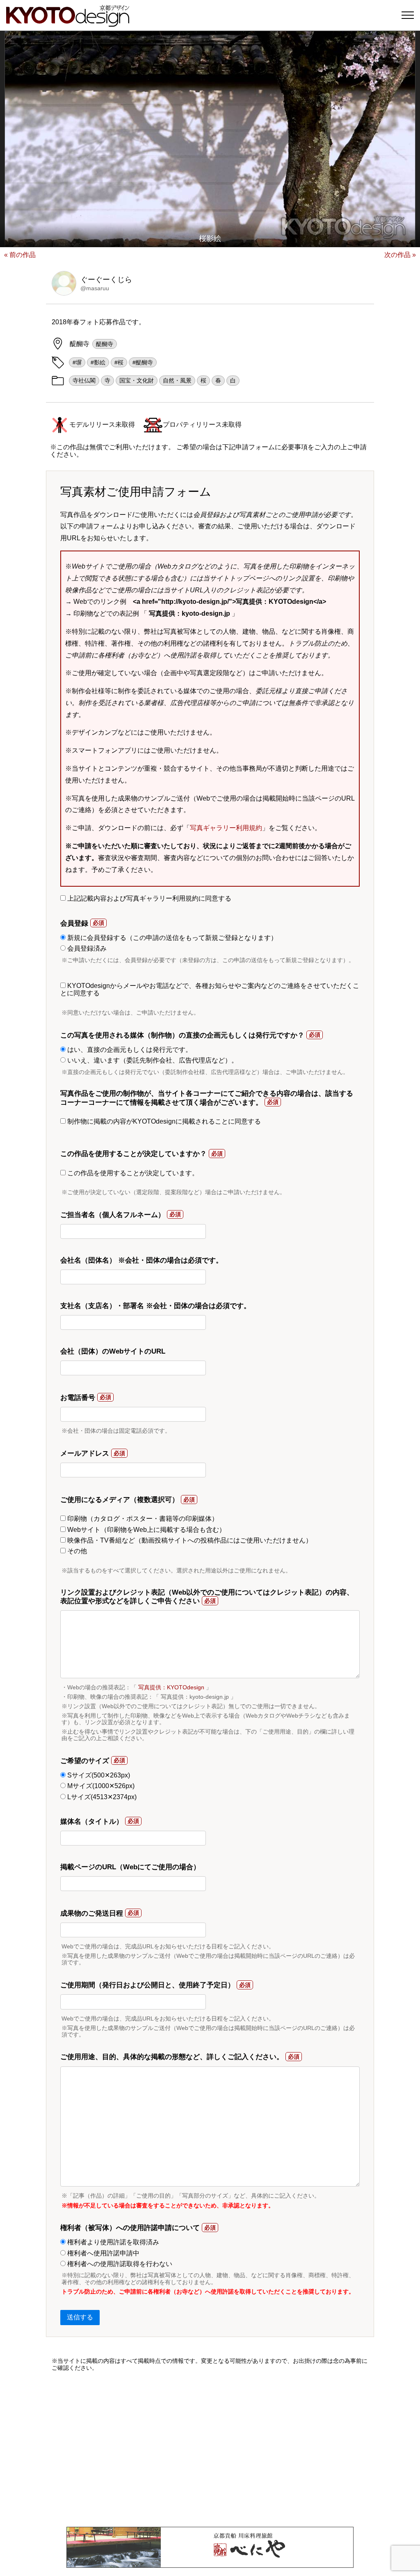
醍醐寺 (105, 344)
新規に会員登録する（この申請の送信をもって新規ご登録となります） (171, 938)
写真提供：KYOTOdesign (171, 1687)
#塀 (77, 362)
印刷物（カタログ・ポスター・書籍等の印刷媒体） (142, 1519)
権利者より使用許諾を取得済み (112, 2242)
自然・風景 (177, 380)
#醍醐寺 (143, 362)
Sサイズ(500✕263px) (98, 1775)
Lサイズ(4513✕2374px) (101, 1797)
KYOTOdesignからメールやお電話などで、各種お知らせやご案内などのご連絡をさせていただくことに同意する (210, 989)
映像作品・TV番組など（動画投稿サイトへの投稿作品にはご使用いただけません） (189, 1540)
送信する (80, 2317)
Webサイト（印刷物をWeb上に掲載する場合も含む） (146, 1530)
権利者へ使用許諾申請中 (103, 2253)
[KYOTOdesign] (68, 23)
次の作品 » (400, 255)
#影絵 (98, 362)
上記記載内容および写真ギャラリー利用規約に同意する (148, 898)
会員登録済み (86, 948)
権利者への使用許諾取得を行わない (119, 2264)
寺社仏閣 (84, 380)
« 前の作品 (20, 255)
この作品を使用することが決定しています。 (132, 1173)
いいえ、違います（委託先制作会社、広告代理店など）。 (152, 1060)
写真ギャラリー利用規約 (226, 828)
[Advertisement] (210, 2449)
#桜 (119, 362)
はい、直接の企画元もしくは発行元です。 (129, 1050)
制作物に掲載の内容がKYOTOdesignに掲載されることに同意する (163, 1121)
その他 (76, 1551)
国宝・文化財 (137, 380)
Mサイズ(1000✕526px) (100, 1786)
